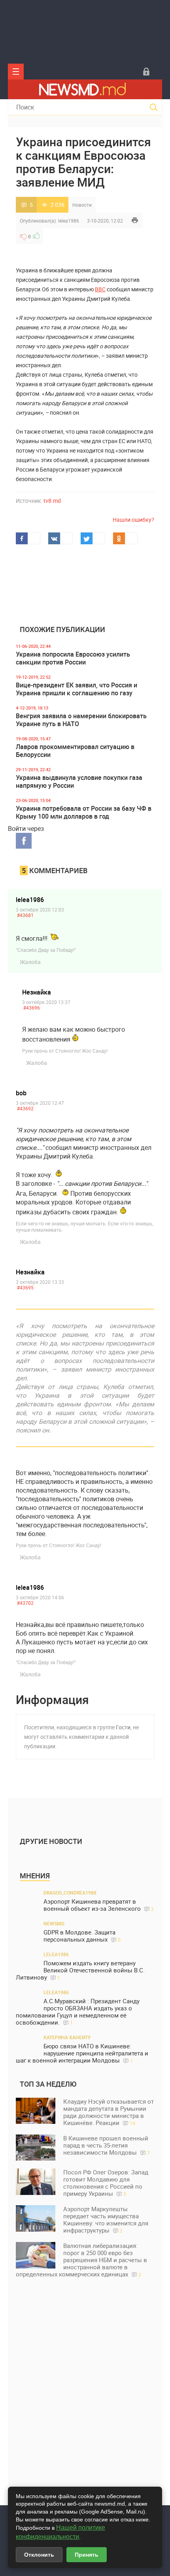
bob (21, 1093)
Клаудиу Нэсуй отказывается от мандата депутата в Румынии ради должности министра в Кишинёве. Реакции (109, 2112)
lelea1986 (69, 221)
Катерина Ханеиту (67, 2037)
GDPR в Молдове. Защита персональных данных (82, 1936)
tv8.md (52, 501)
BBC (100, 289)
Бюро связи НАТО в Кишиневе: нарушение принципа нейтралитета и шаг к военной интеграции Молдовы (82, 2053)
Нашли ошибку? (133, 520)
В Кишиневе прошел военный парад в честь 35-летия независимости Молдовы (107, 2145)
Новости (82, 205)
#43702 (25, 1603)
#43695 (25, 1287)
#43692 (25, 1108)
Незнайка (37, 992)
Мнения (35, 1876)
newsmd (54, 1923)
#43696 (32, 1008)
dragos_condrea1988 (70, 1893)
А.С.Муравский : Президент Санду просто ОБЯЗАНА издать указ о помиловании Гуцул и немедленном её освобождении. (78, 2012)
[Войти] (146, 72)
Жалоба (30, 962)
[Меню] (16, 72)
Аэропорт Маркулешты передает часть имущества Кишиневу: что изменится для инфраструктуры (106, 2219)
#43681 (25, 915)
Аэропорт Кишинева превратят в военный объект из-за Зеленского (99, 1905)
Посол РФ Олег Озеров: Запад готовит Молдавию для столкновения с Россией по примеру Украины (106, 2183)
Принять (87, 2555)
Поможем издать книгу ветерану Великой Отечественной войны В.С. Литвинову (80, 1970)
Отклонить (39, 2555)
